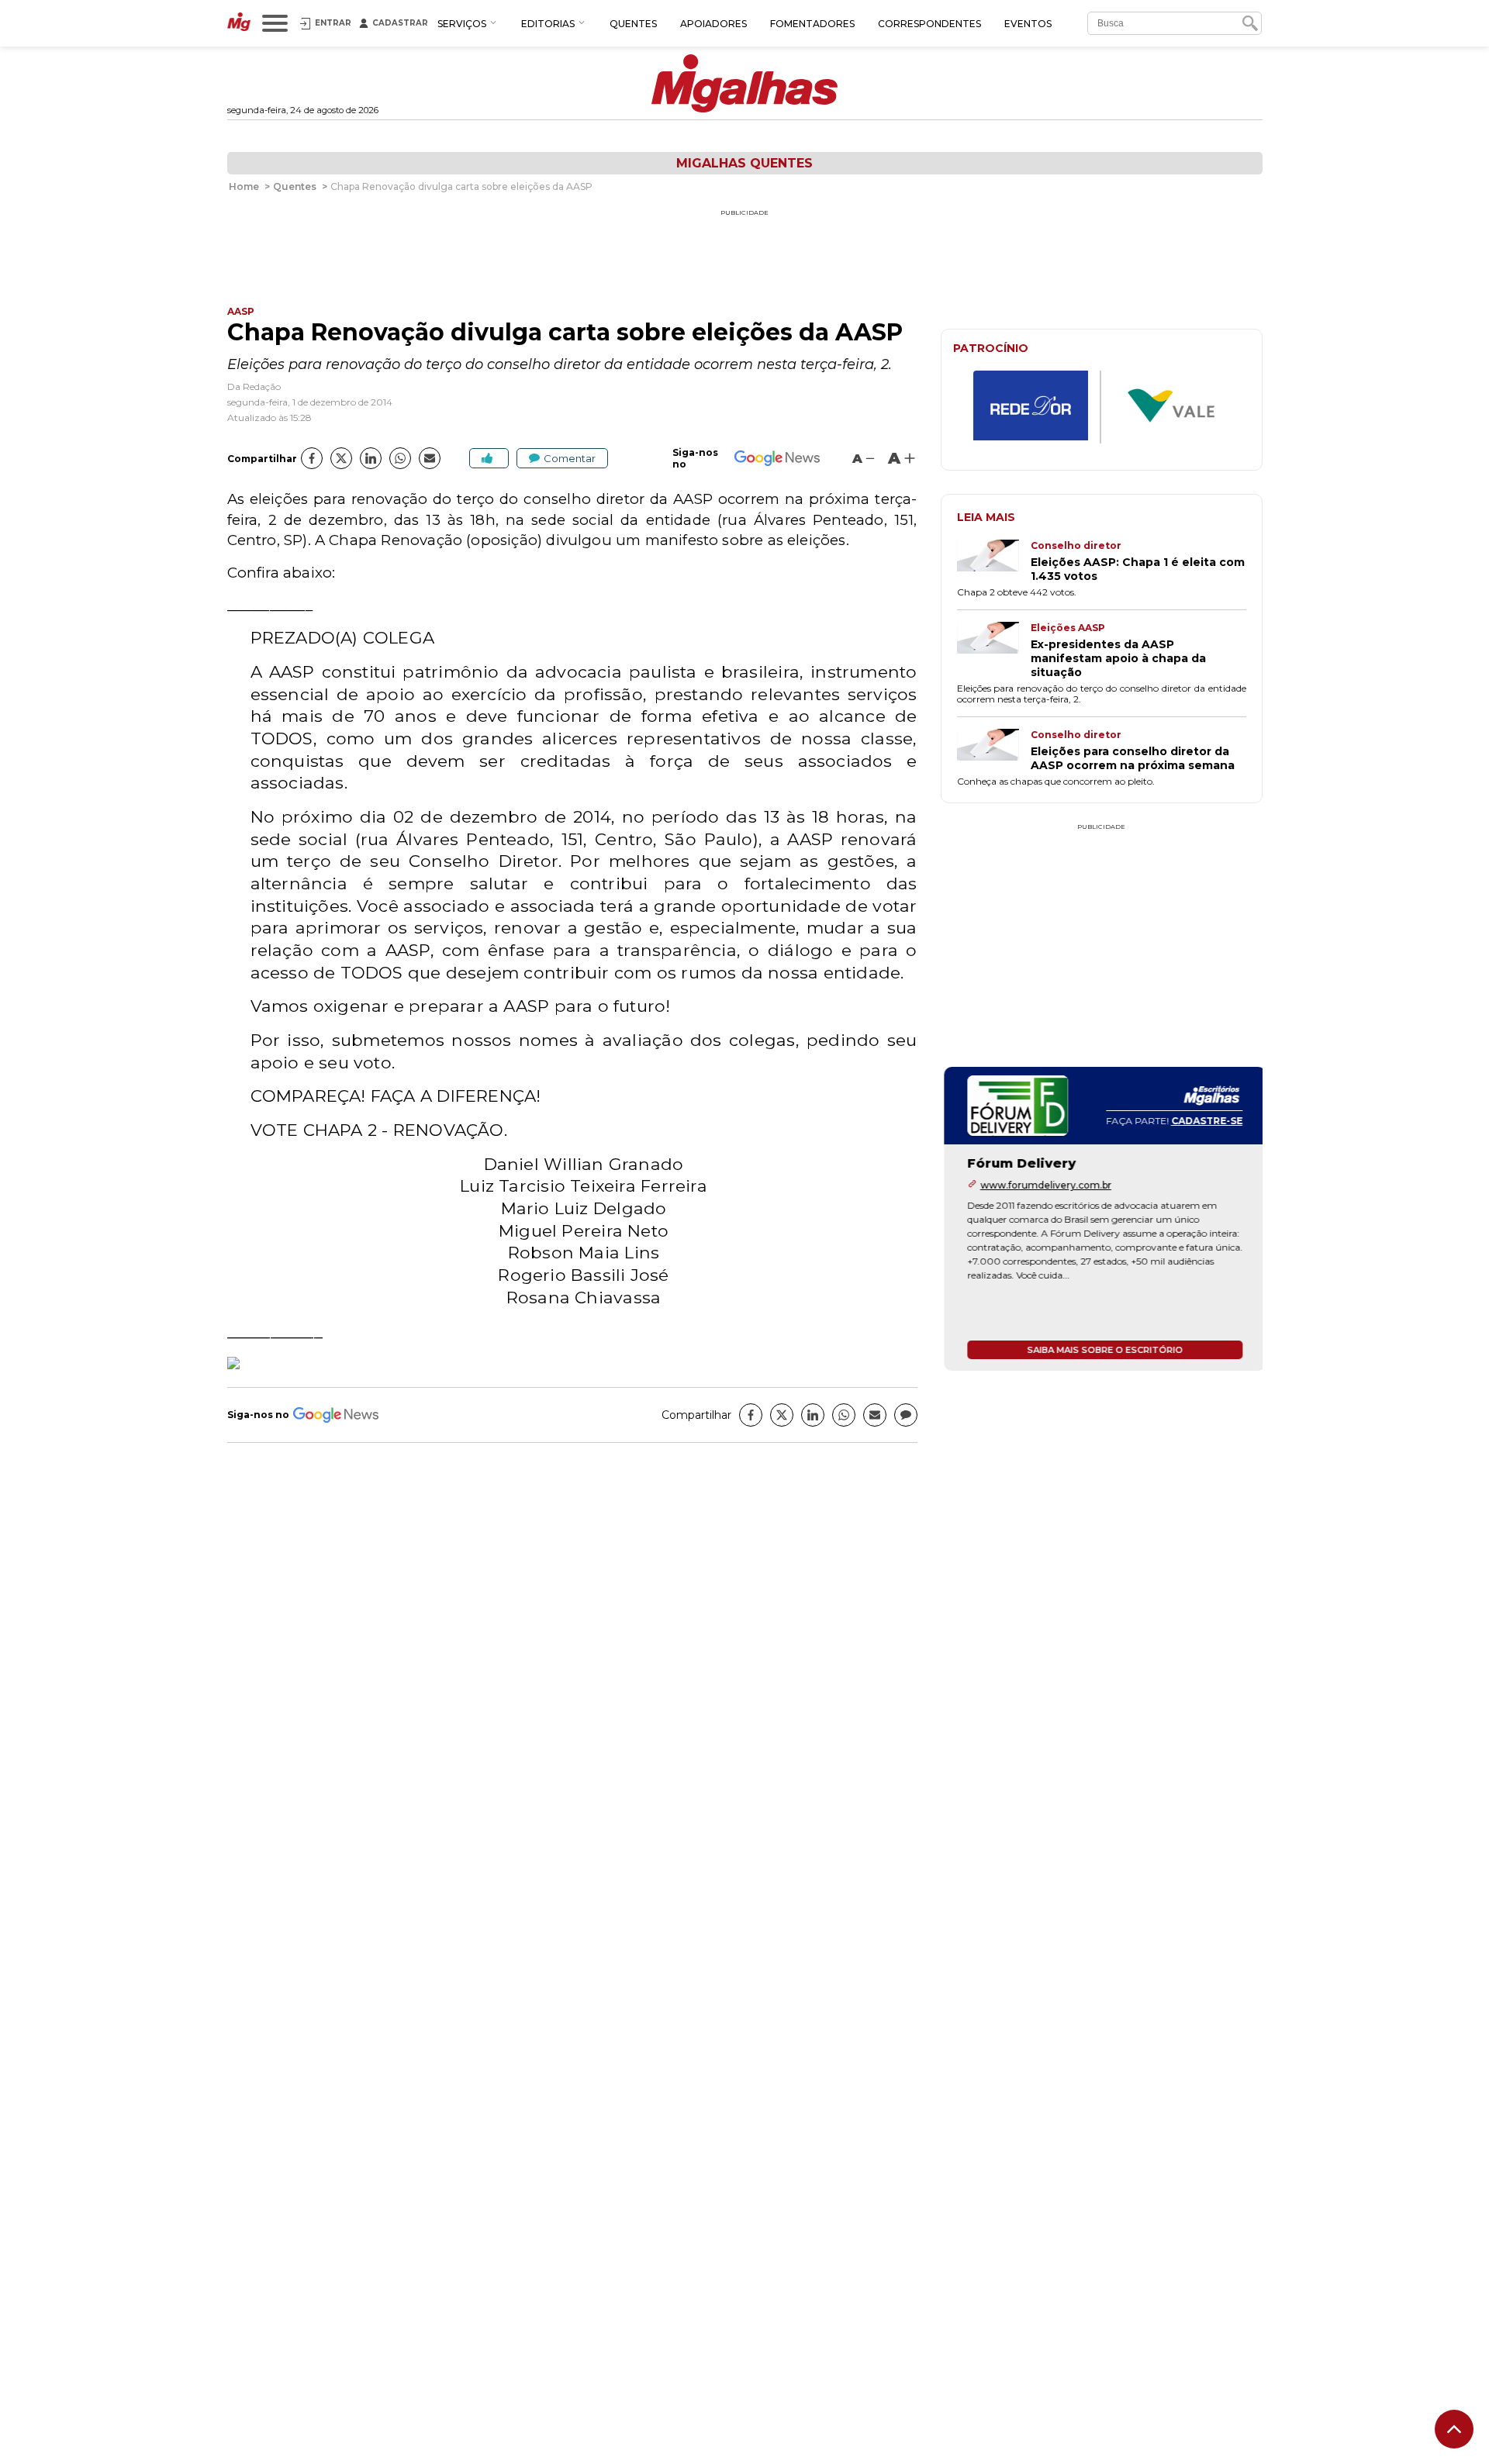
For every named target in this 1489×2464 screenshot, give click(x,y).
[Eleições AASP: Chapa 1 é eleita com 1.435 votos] (994, 561)
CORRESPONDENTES (929, 24)
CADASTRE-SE (1204, 1121)
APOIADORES (713, 24)
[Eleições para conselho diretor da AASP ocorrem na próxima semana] (994, 751)
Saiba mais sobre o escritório (1102, 1350)
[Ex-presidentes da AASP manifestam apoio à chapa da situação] (994, 651)
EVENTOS (1028, 24)
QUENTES (633, 24)
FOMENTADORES (812, 24)
